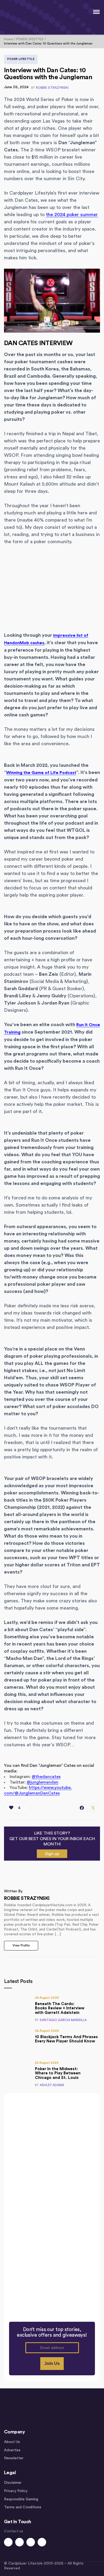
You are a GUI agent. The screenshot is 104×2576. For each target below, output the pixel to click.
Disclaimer (13, 2483)
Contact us (14, 2531)
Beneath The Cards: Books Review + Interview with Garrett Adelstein (60, 2008)
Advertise (12, 2450)
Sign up (52, 1854)
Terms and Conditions (23, 2507)
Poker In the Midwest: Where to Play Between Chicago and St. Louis (58, 2073)
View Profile (21, 1945)
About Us (12, 2442)
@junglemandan (43, 1782)
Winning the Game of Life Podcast (41, 773)
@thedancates (46, 1777)
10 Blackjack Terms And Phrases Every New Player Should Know (66, 2039)
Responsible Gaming (21, 2499)
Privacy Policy (16, 2491)
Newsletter (14, 2458)
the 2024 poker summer (72, 215)
